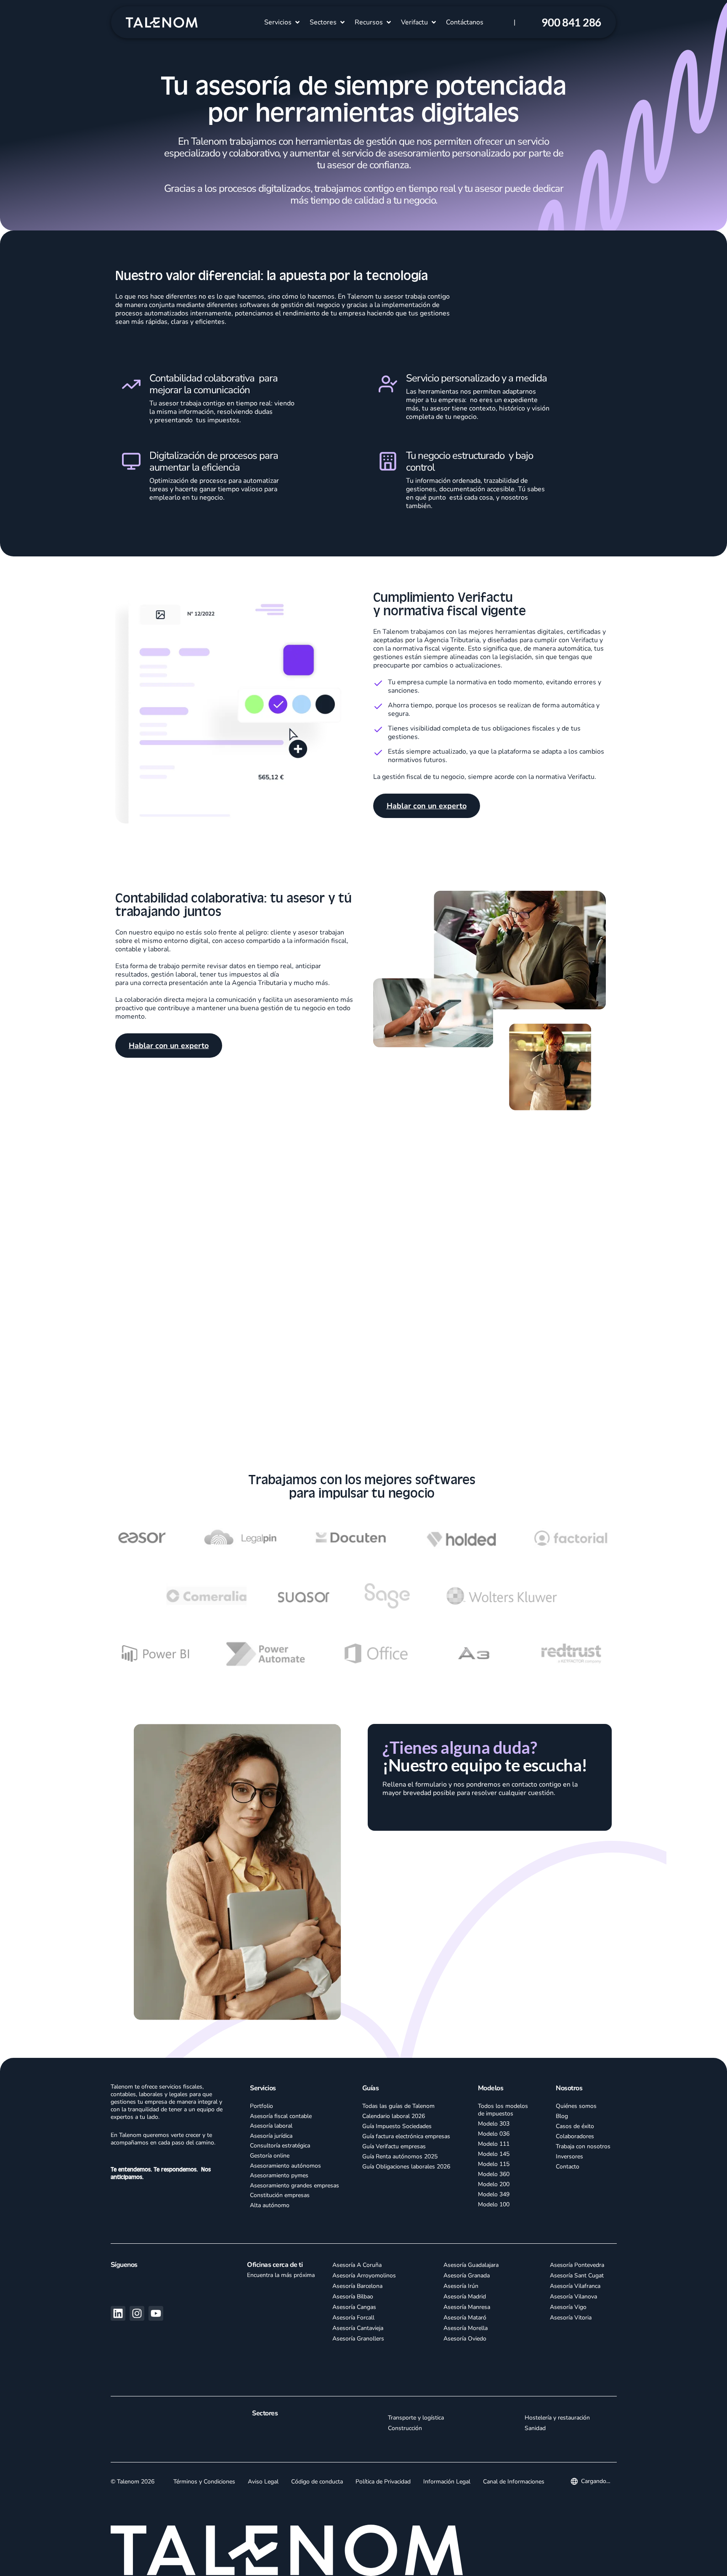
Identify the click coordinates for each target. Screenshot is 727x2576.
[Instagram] (137, 2324)
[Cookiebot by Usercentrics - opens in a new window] (71, 2560)
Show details (455, 2559)
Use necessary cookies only (640, 2554)
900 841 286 (571, 22)
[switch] (259, 2559)
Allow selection (640, 2529)
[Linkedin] (118, 2324)
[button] (283, 22)
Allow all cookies (640, 2503)
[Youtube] (156, 2324)
